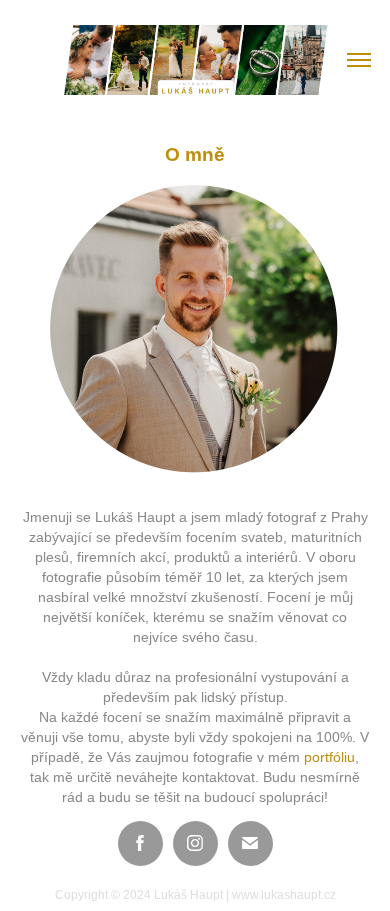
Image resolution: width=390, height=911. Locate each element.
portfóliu (329, 757)
